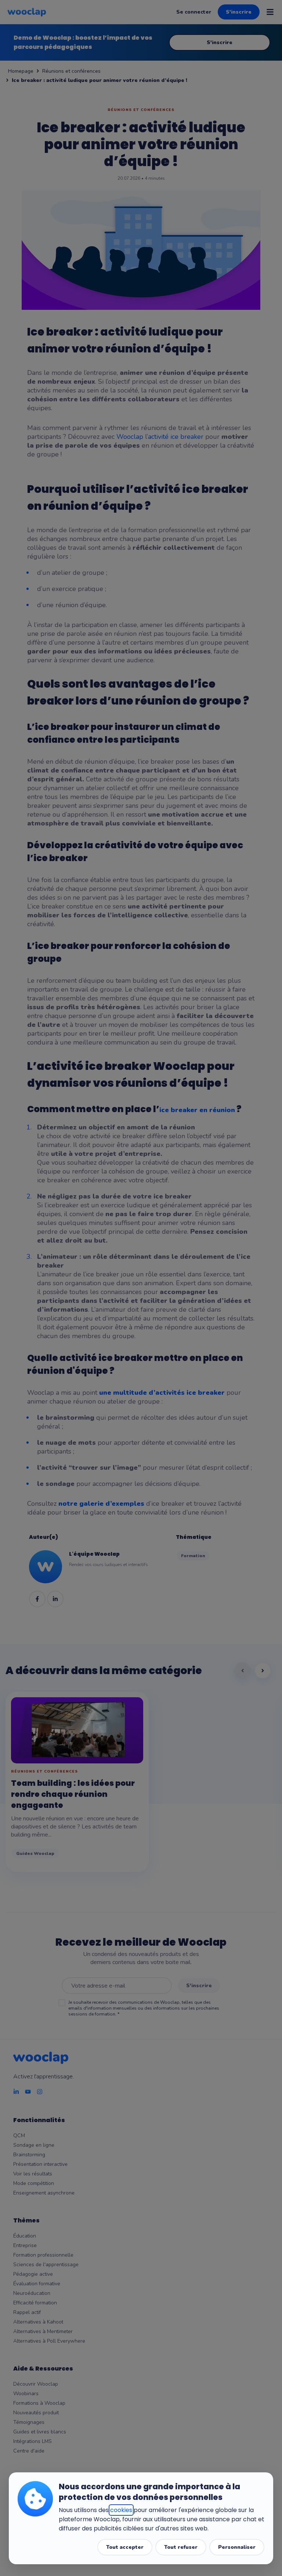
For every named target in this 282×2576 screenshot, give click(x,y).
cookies (121, 2510)
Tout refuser (181, 2547)
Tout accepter (125, 2547)
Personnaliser (237, 2547)
